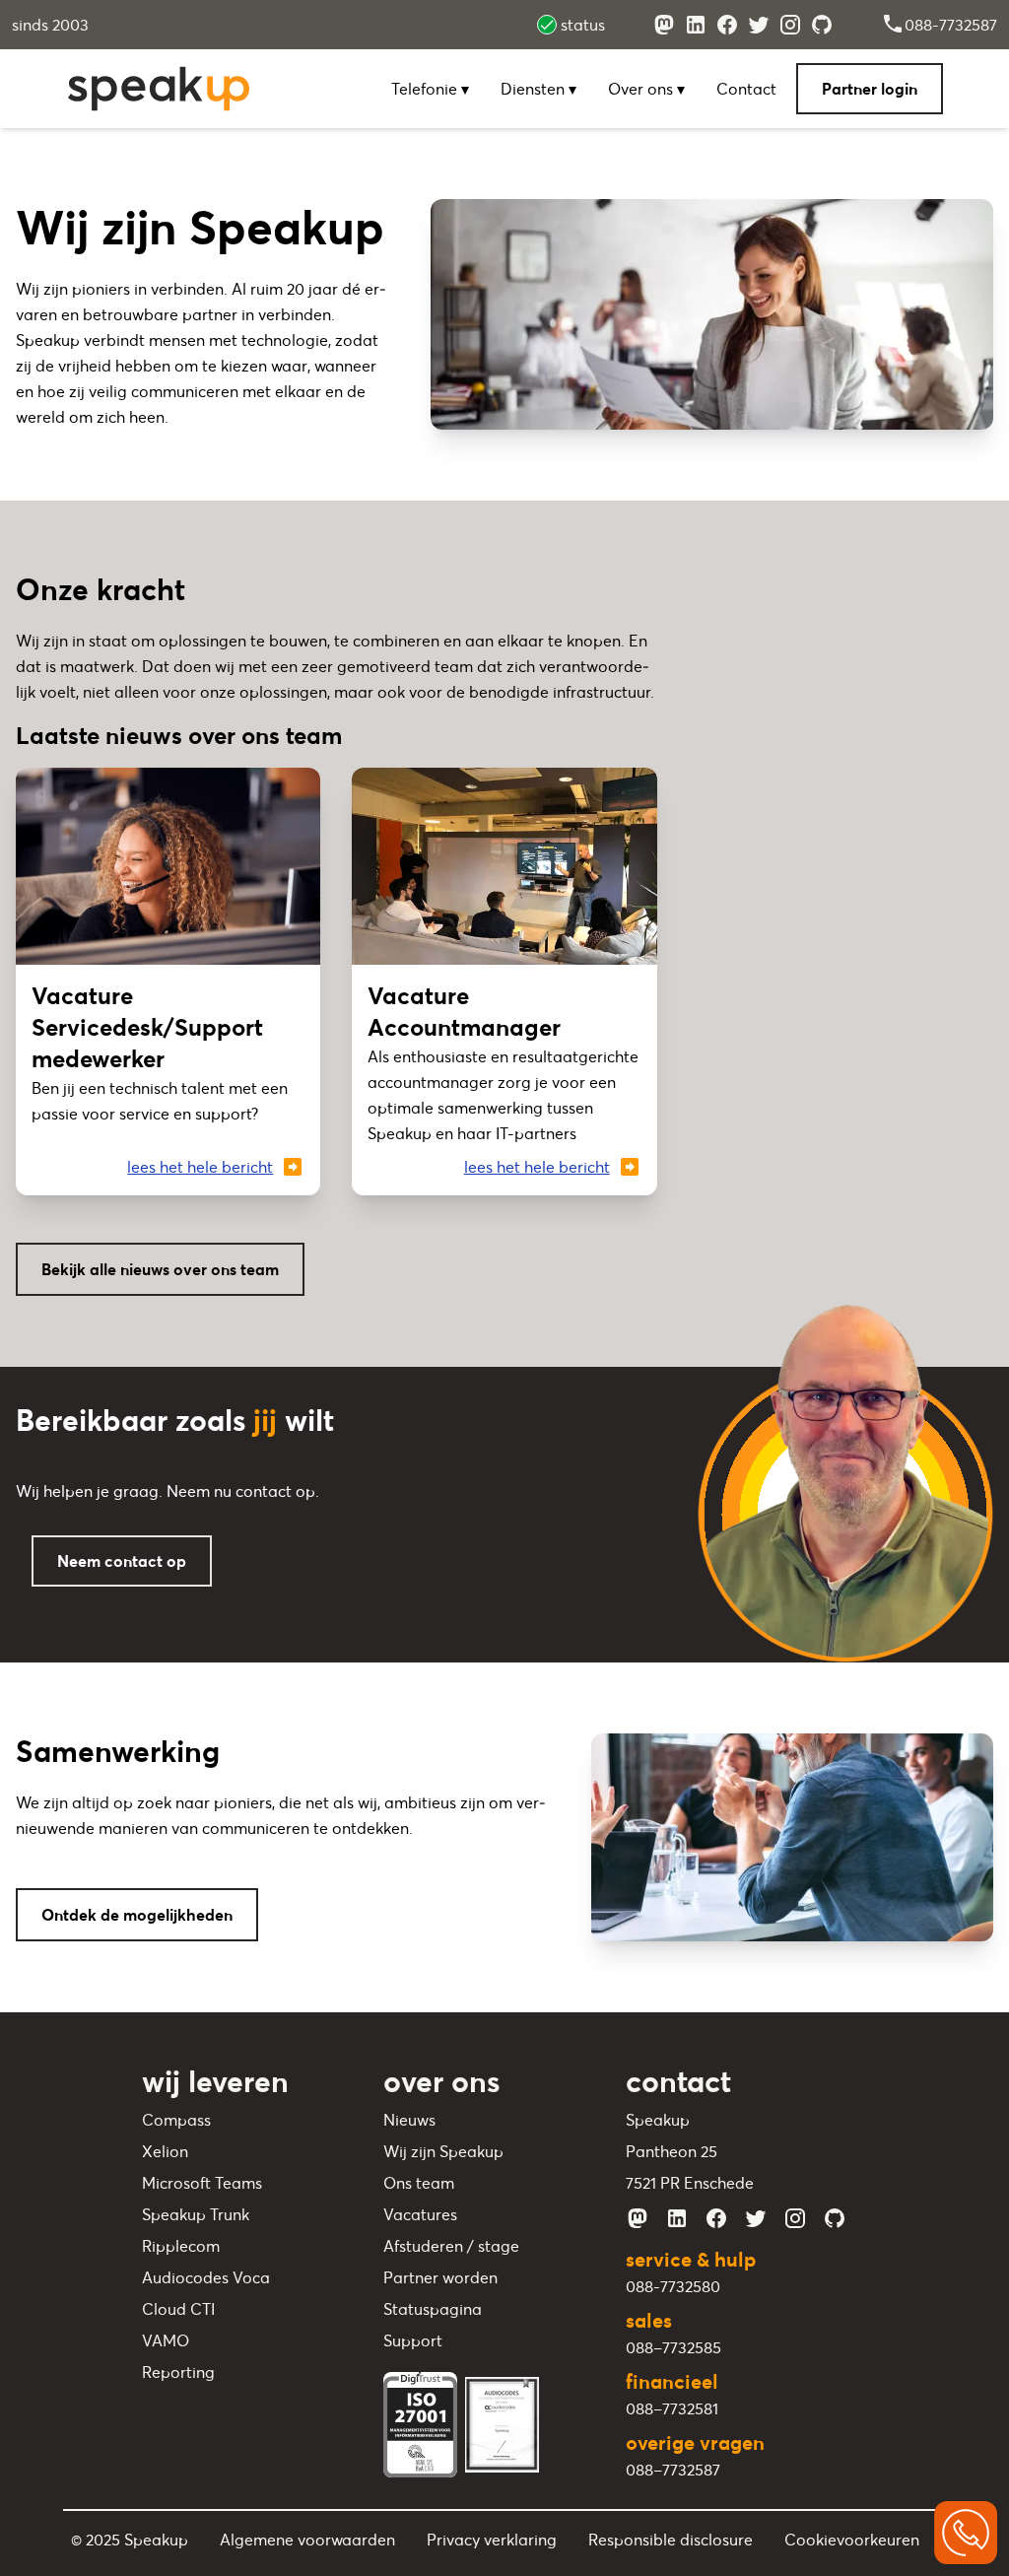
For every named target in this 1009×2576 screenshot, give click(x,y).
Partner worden (440, 2277)
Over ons (642, 89)
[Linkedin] (696, 25)
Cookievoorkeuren (852, 2540)
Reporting (178, 2372)
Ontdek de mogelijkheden (137, 1915)
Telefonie (426, 89)
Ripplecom (181, 2246)
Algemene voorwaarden (307, 2540)
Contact (746, 89)
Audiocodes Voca (206, 2277)
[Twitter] (759, 25)
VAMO (166, 2340)
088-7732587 (951, 25)
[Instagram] (790, 25)
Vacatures (420, 2214)
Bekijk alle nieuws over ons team (160, 1269)
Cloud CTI (178, 2309)
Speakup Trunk (196, 2214)
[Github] (822, 25)
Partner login (870, 89)
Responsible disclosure (671, 2540)
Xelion (165, 2151)
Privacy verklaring (492, 2540)
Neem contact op (122, 1561)
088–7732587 (673, 2470)
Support (413, 2340)
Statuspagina (433, 2309)
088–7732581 (672, 2408)
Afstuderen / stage (451, 2246)
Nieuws (409, 2120)
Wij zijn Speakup (443, 2151)
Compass (176, 2120)
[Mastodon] (664, 25)
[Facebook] (727, 25)
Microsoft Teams (202, 2183)
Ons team (419, 2183)
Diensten (535, 89)
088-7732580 (673, 2286)
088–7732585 (673, 2347)
